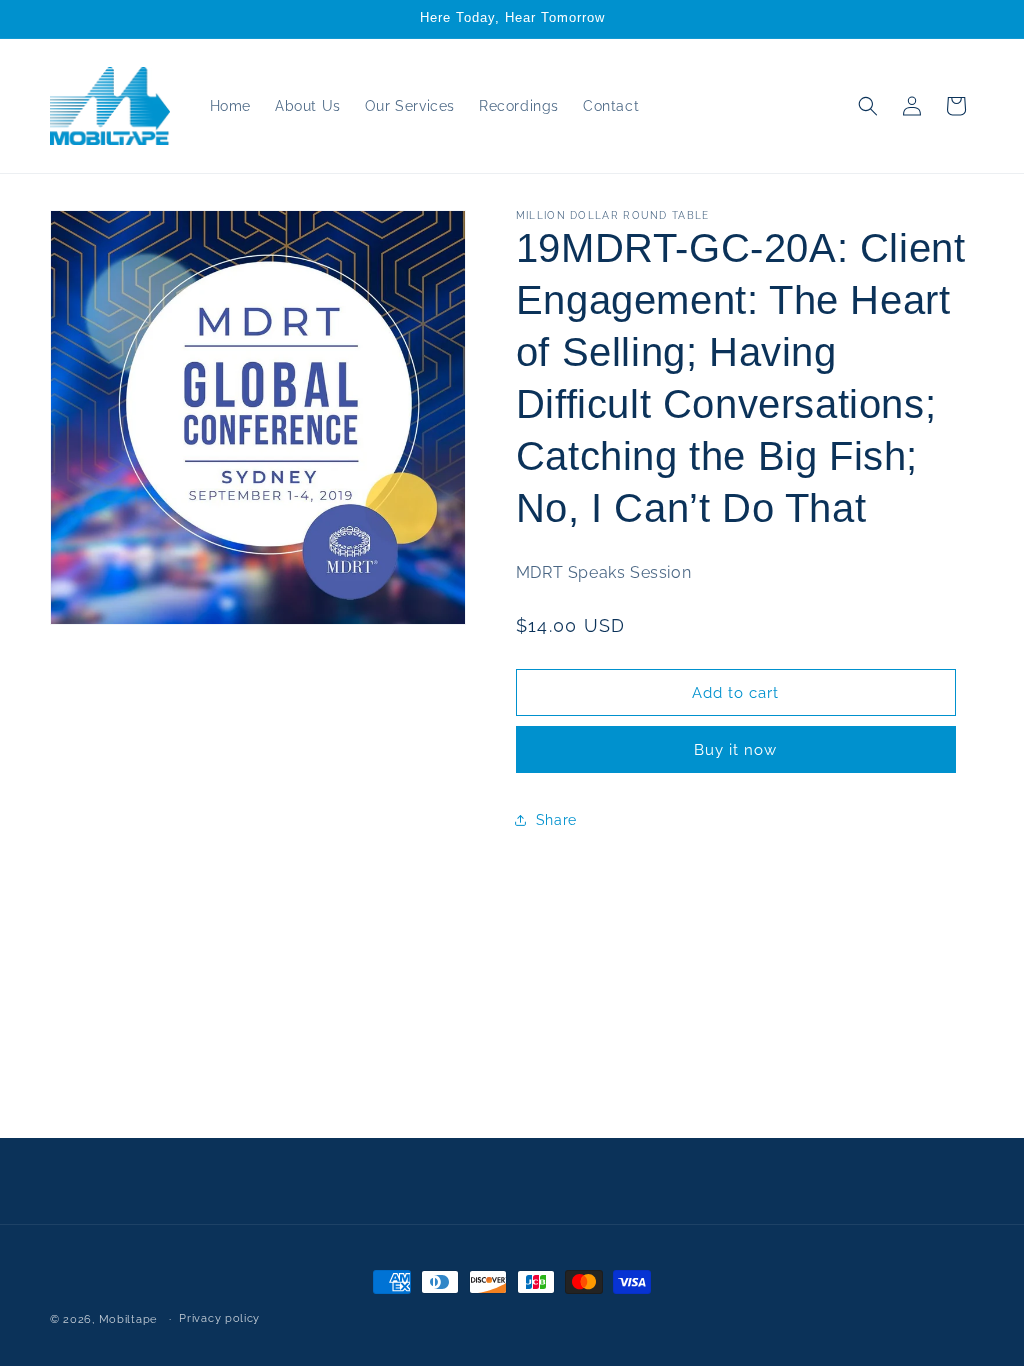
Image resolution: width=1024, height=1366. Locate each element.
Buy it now (735, 750)
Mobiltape (128, 1319)
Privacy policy (219, 1318)
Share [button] (556, 820)
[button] (868, 106)
